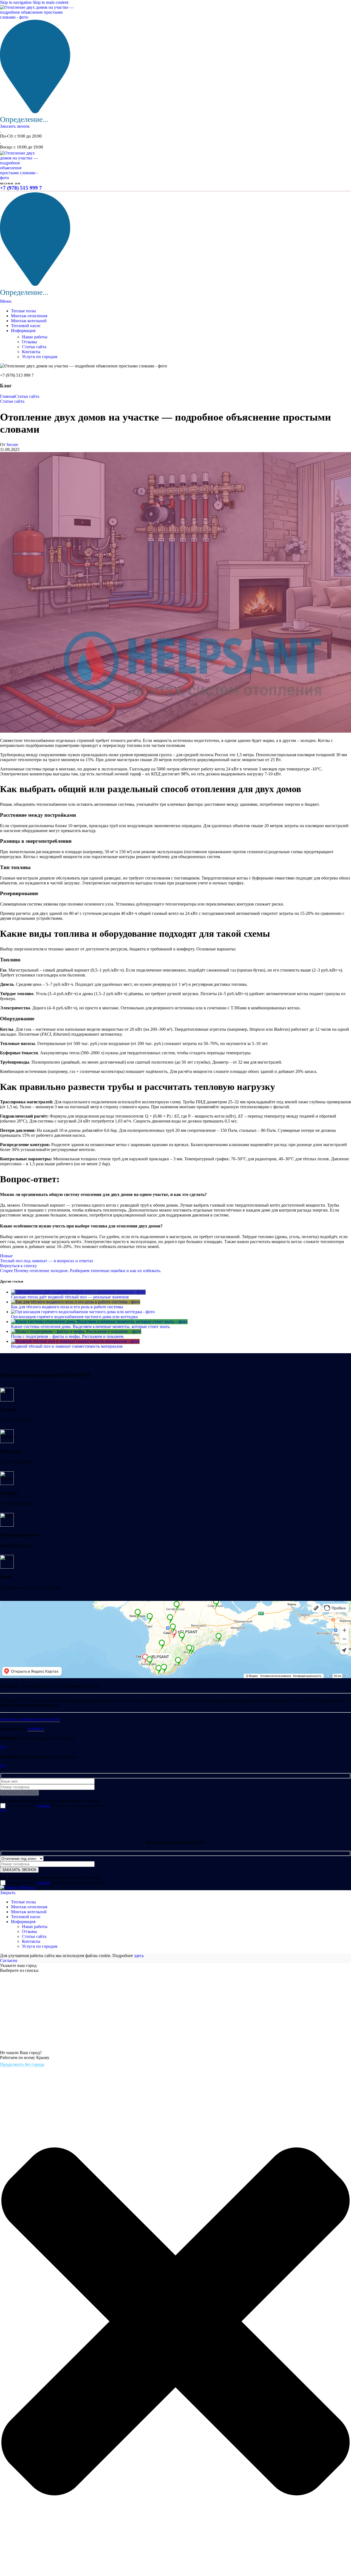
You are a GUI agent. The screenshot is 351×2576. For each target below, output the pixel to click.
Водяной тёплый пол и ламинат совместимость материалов (67, 1346)
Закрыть (8, 1893)
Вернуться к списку (19, 1266)
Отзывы (29, 342)
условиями (43, 1806)
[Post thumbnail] (78, 1292)
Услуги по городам (40, 357)
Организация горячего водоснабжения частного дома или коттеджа (74, 1317)
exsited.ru (36, 1729)
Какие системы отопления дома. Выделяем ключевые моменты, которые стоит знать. (91, 1326)
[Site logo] (38, 17)
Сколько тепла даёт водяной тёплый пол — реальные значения (70, 1297)
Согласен (9, 1960)
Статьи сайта (34, 347)
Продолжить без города (22, 2064)
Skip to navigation (16, 2)
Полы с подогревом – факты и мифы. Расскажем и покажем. (68, 1336)
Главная (7, 396)
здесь (139, 1956)
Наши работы (35, 337)
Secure (12, 445)
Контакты (31, 352)
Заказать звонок (15, 126)
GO (3, 1747)
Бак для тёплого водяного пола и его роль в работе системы (67, 1307)
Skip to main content (50, 2)
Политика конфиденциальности (30, 1719)
